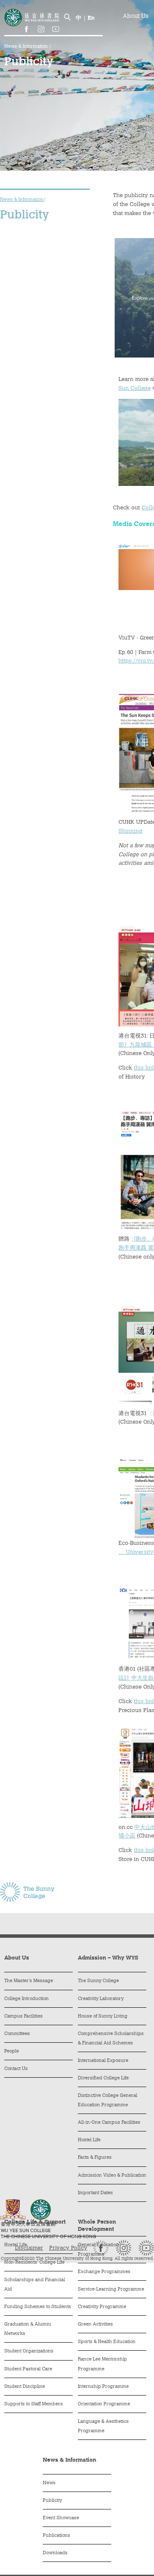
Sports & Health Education (107, 2342)
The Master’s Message (29, 1981)
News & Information (27, 47)
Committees (17, 2034)
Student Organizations (29, 2351)
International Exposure (103, 2061)
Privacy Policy (68, 2248)
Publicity (52, 2501)
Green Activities (95, 2325)
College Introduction (27, 1999)
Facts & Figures (95, 2158)
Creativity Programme (102, 2307)
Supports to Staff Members (34, 2404)
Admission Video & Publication (112, 2176)
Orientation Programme (104, 2404)
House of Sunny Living (103, 2016)
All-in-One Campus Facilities (109, 2123)
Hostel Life (89, 2140)
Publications (56, 2536)
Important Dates (95, 2193)
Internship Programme (103, 2387)
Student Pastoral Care (28, 2369)
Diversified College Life (103, 2078)
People (12, 2051)
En (91, 18)
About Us (136, 17)
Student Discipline (25, 2387)
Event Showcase (61, 2518)
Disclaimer (29, 2248)
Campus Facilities (24, 2016)
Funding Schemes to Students (38, 2307)
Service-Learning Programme (111, 2290)
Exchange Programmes (104, 2272)
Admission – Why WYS (108, 1958)
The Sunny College (98, 1981)
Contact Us (16, 2069)
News (49, 2483)
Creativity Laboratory (101, 1999)
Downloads (55, 2553)
